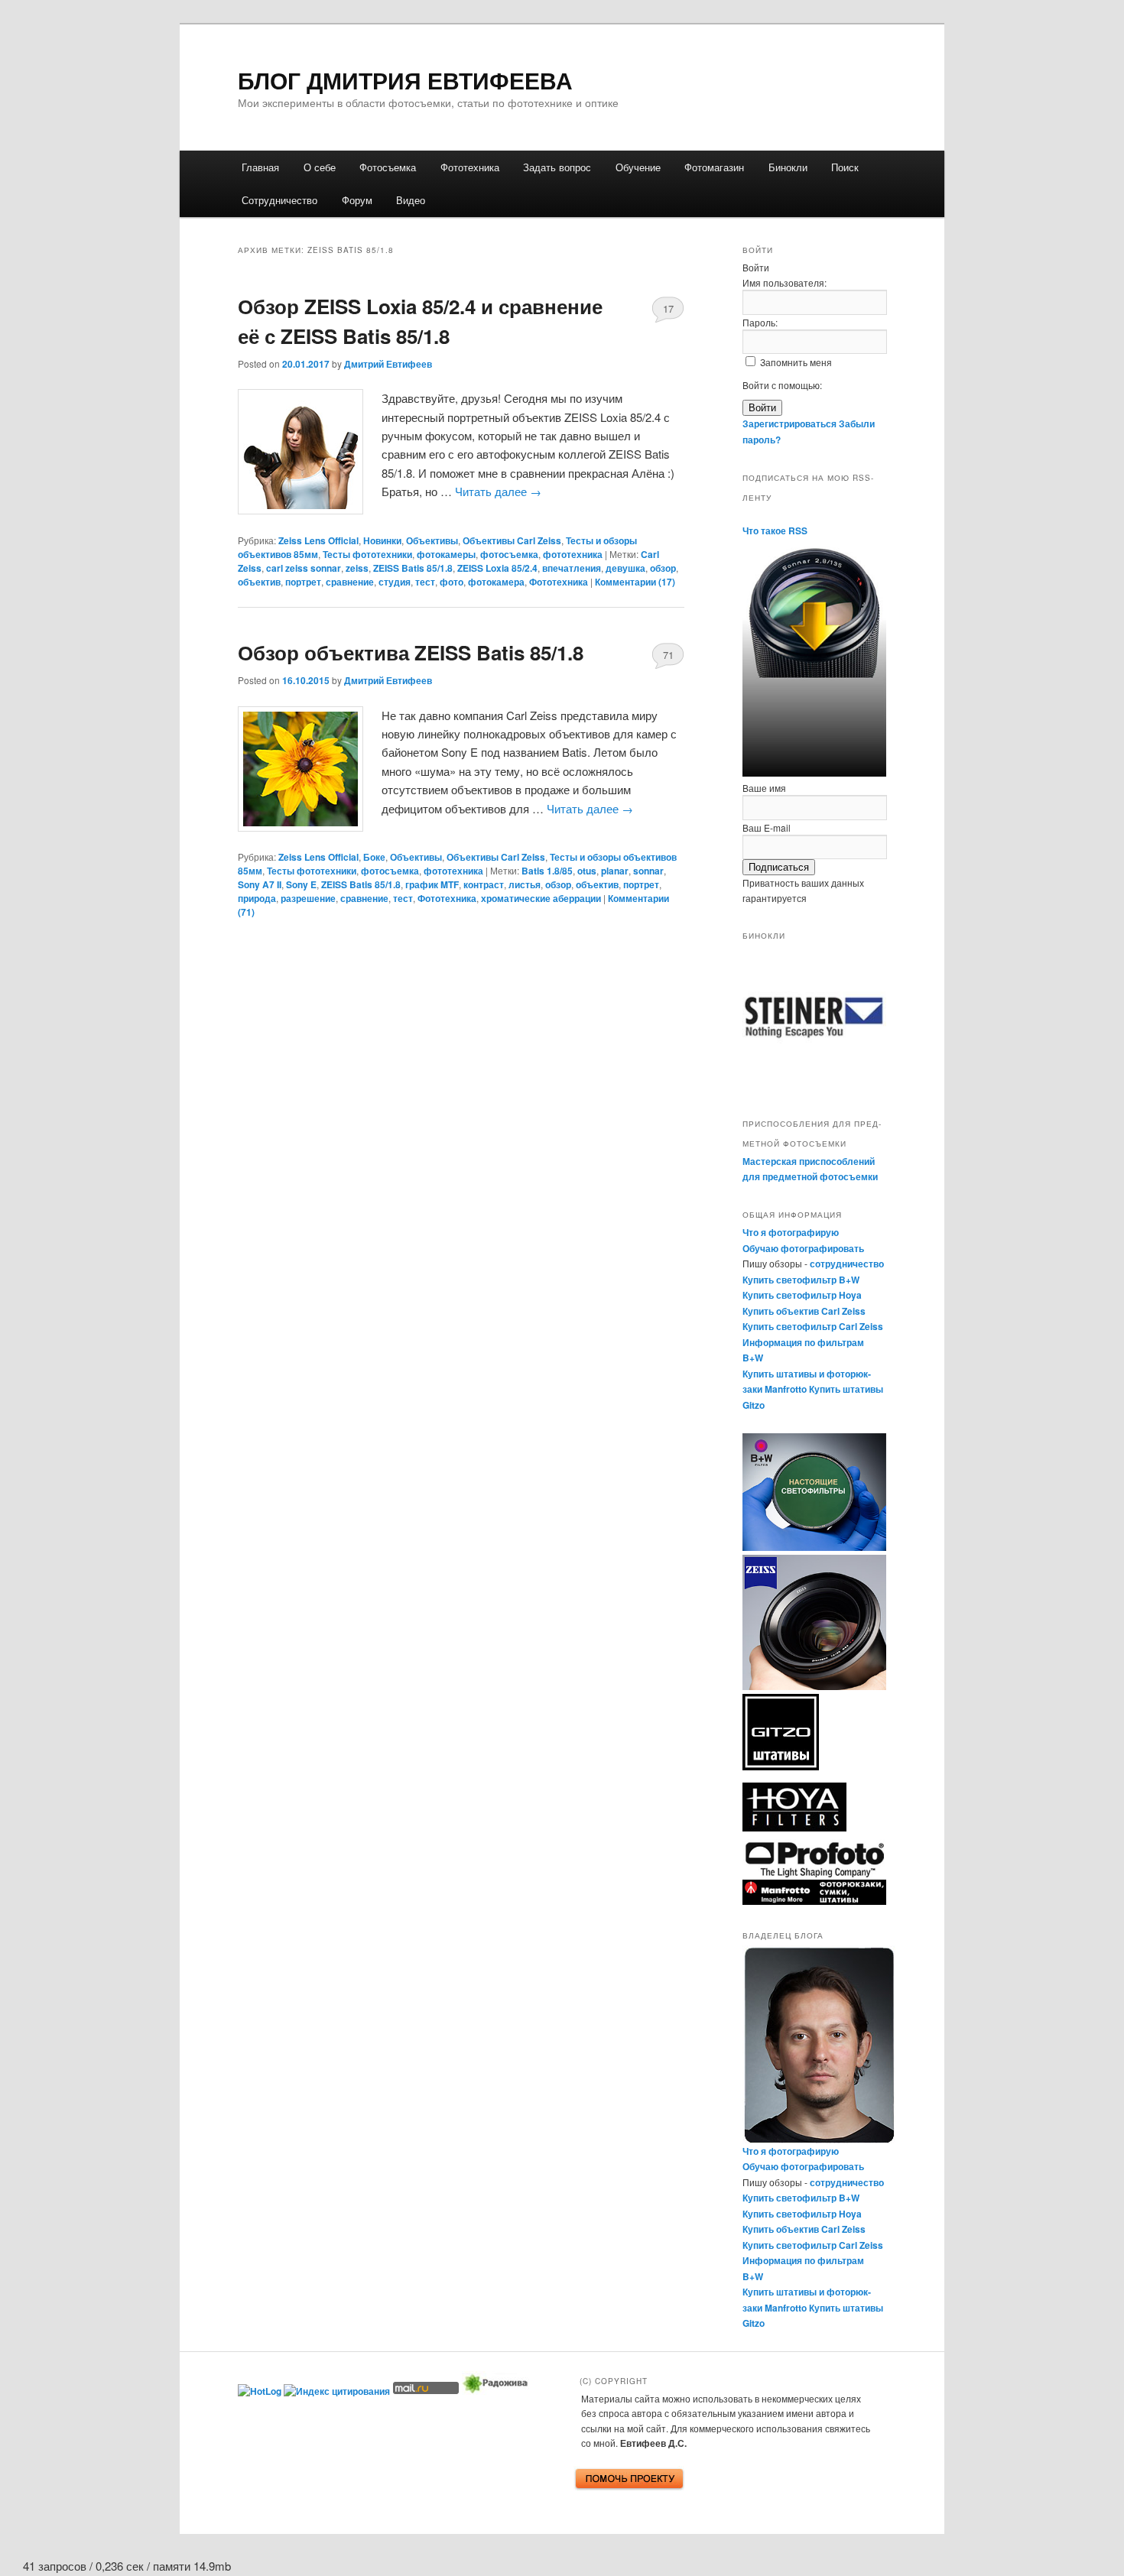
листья (525, 884)
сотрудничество (847, 1264)
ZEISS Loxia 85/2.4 (497, 568)
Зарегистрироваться (789, 423)
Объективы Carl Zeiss (512, 540)
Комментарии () (635, 582)
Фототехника (470, 167)
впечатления (572, 568)
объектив (259, 582)
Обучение (638, 167)
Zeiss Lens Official (318, 540)
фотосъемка (509, 554)
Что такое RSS (775, 530)
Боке (374, 857)
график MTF (432, 884)
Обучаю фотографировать (803, 1248)
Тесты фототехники (367, 554)
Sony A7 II (260, 884)
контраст (484, 884)
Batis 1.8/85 (547, 871)
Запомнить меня (796, 362)
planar (615, 871)
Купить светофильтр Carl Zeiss (813, 1326)
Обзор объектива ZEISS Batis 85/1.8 (411, 652)
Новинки (382, 540)
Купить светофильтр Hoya (802, 1295)
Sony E (301, 884)
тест (425, 582)
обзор (663, 568)
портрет (303, 582)
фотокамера (496, 582)
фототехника (573, 554)
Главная (260, 167)
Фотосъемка (388, 167)
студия (395, 582)
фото (452, 582)
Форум (357, 200)
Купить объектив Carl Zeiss (804, 1311)
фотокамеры (446, 554)
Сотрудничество (279, 200)
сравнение (350, 582)
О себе (320, 167)
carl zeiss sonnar (304, 568)
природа (257, 898)
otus (587, 871)
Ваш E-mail (767, 827)
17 (668, 308)
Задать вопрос (557, 167)
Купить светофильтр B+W (801, 1280)
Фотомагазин (714, 167)
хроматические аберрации (541, 898)
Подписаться (779, 867)
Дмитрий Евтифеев (388, 364)
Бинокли (788, 167)
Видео (411, 200)
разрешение (308, 898)
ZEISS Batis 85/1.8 (413, 568)
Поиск (845, 167)
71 (668, 655)
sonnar (648, 871)
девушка (625, 568)
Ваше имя (764, 788)
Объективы (432, 540)
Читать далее (498, 491)
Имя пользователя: (785, 282)
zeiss (357, 568)
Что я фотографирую (791, 1232)
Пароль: (760, 322)
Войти (762, 408)
